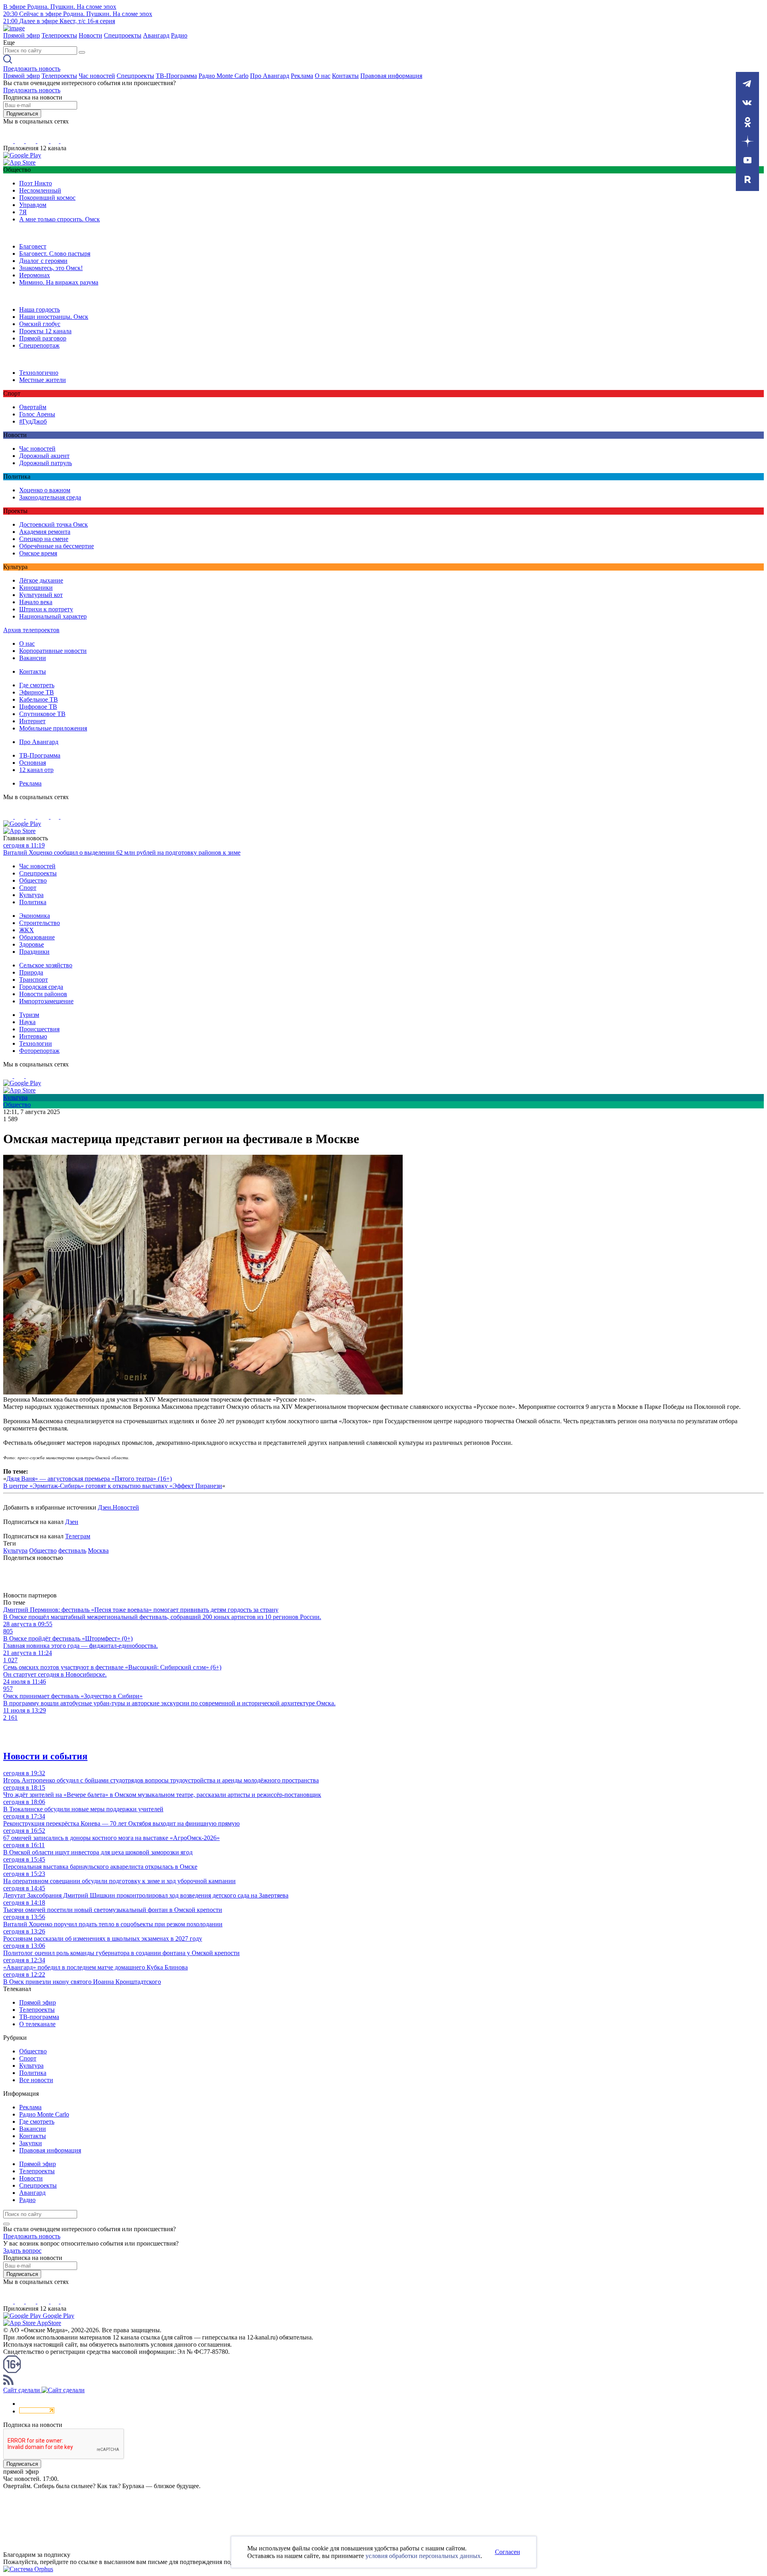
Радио (179, 35)
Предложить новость (32, 69)
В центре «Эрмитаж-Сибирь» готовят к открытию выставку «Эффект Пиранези (113, 1486)
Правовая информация (391, 76)
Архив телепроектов (31, 630)
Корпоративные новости (53, 651)
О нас (323, 76)
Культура (31, 895)
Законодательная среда (50, 497)
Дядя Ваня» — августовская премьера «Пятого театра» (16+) (89, 1479)
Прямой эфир (22, 35)
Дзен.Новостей (118, 1507)
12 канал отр (36, 770)
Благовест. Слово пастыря (55, 254)
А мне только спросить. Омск (60, 219)
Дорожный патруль (46, 463)
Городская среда (41, 987)
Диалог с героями (43, 261)
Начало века (36, 602)
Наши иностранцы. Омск (54, 317)
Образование (37, 937)
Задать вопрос (22, 2251)
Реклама (302, 76)
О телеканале (37, 2024)
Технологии (36, 1043)
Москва (98, 1551)
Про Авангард (270, 76)
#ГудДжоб (33, 421)
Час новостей (97, 76)
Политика (33, 902)
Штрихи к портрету (46, 609)
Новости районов (43, 994)
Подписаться (22, 114)
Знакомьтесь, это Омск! (51, 268)
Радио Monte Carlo (224, 76)
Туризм (29, 1015)
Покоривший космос (47, 198)
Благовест (33, 246)
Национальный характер (53, 616)
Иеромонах (35, 275)
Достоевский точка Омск (54, 524)
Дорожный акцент (44, 456)
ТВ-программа (39, 2017)
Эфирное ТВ (37, 692)
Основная (33, 763)
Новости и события (45, 1756)
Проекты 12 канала (45, 331)
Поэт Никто (36, 183)
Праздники (34, 952)
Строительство (40, 923)
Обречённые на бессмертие (57, 546)
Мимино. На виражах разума (59, 282)
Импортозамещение (46, 1001)
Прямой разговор (43, 338)
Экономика (35, 916)
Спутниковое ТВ (42, 714)
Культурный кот (41, 595)
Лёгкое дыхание (41, 580)
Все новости (36, 2080)
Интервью (33, 1036)
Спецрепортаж (39, 345)
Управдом (33, 205)
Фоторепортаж (39, 1051)
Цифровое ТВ (38, 707)
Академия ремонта (45, 532)
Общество (33, 880)
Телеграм (78, 1536)
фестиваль (72, 1551)
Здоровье (32, 944)
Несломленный (40, 190)
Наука (27, 1022)
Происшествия (39, 1029)
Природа (31, 972)
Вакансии (33, 658)
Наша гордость (40, 309)
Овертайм (33, 407)
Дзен (72, 1522)
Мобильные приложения (53, 728)
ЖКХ (27, 930)
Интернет (32, 721)
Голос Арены (37, 414)
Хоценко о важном (45, 490)
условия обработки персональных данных (423, 2556)
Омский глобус (40, 324)
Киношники (36, 588)
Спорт (28, 888)
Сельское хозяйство (46, 965)
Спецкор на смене (44, 539)
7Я (23, 212)
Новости (90, 35)
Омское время (38, 553)
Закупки (31, 2143)
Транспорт (34, 980)
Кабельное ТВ (39, 699)
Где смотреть (37, 685)
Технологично (39, 373)
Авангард (156, 35)
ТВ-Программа (176, 76)
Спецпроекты (123, 35)
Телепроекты (59, 35)
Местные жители (43, 380)
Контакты (345, 76)
